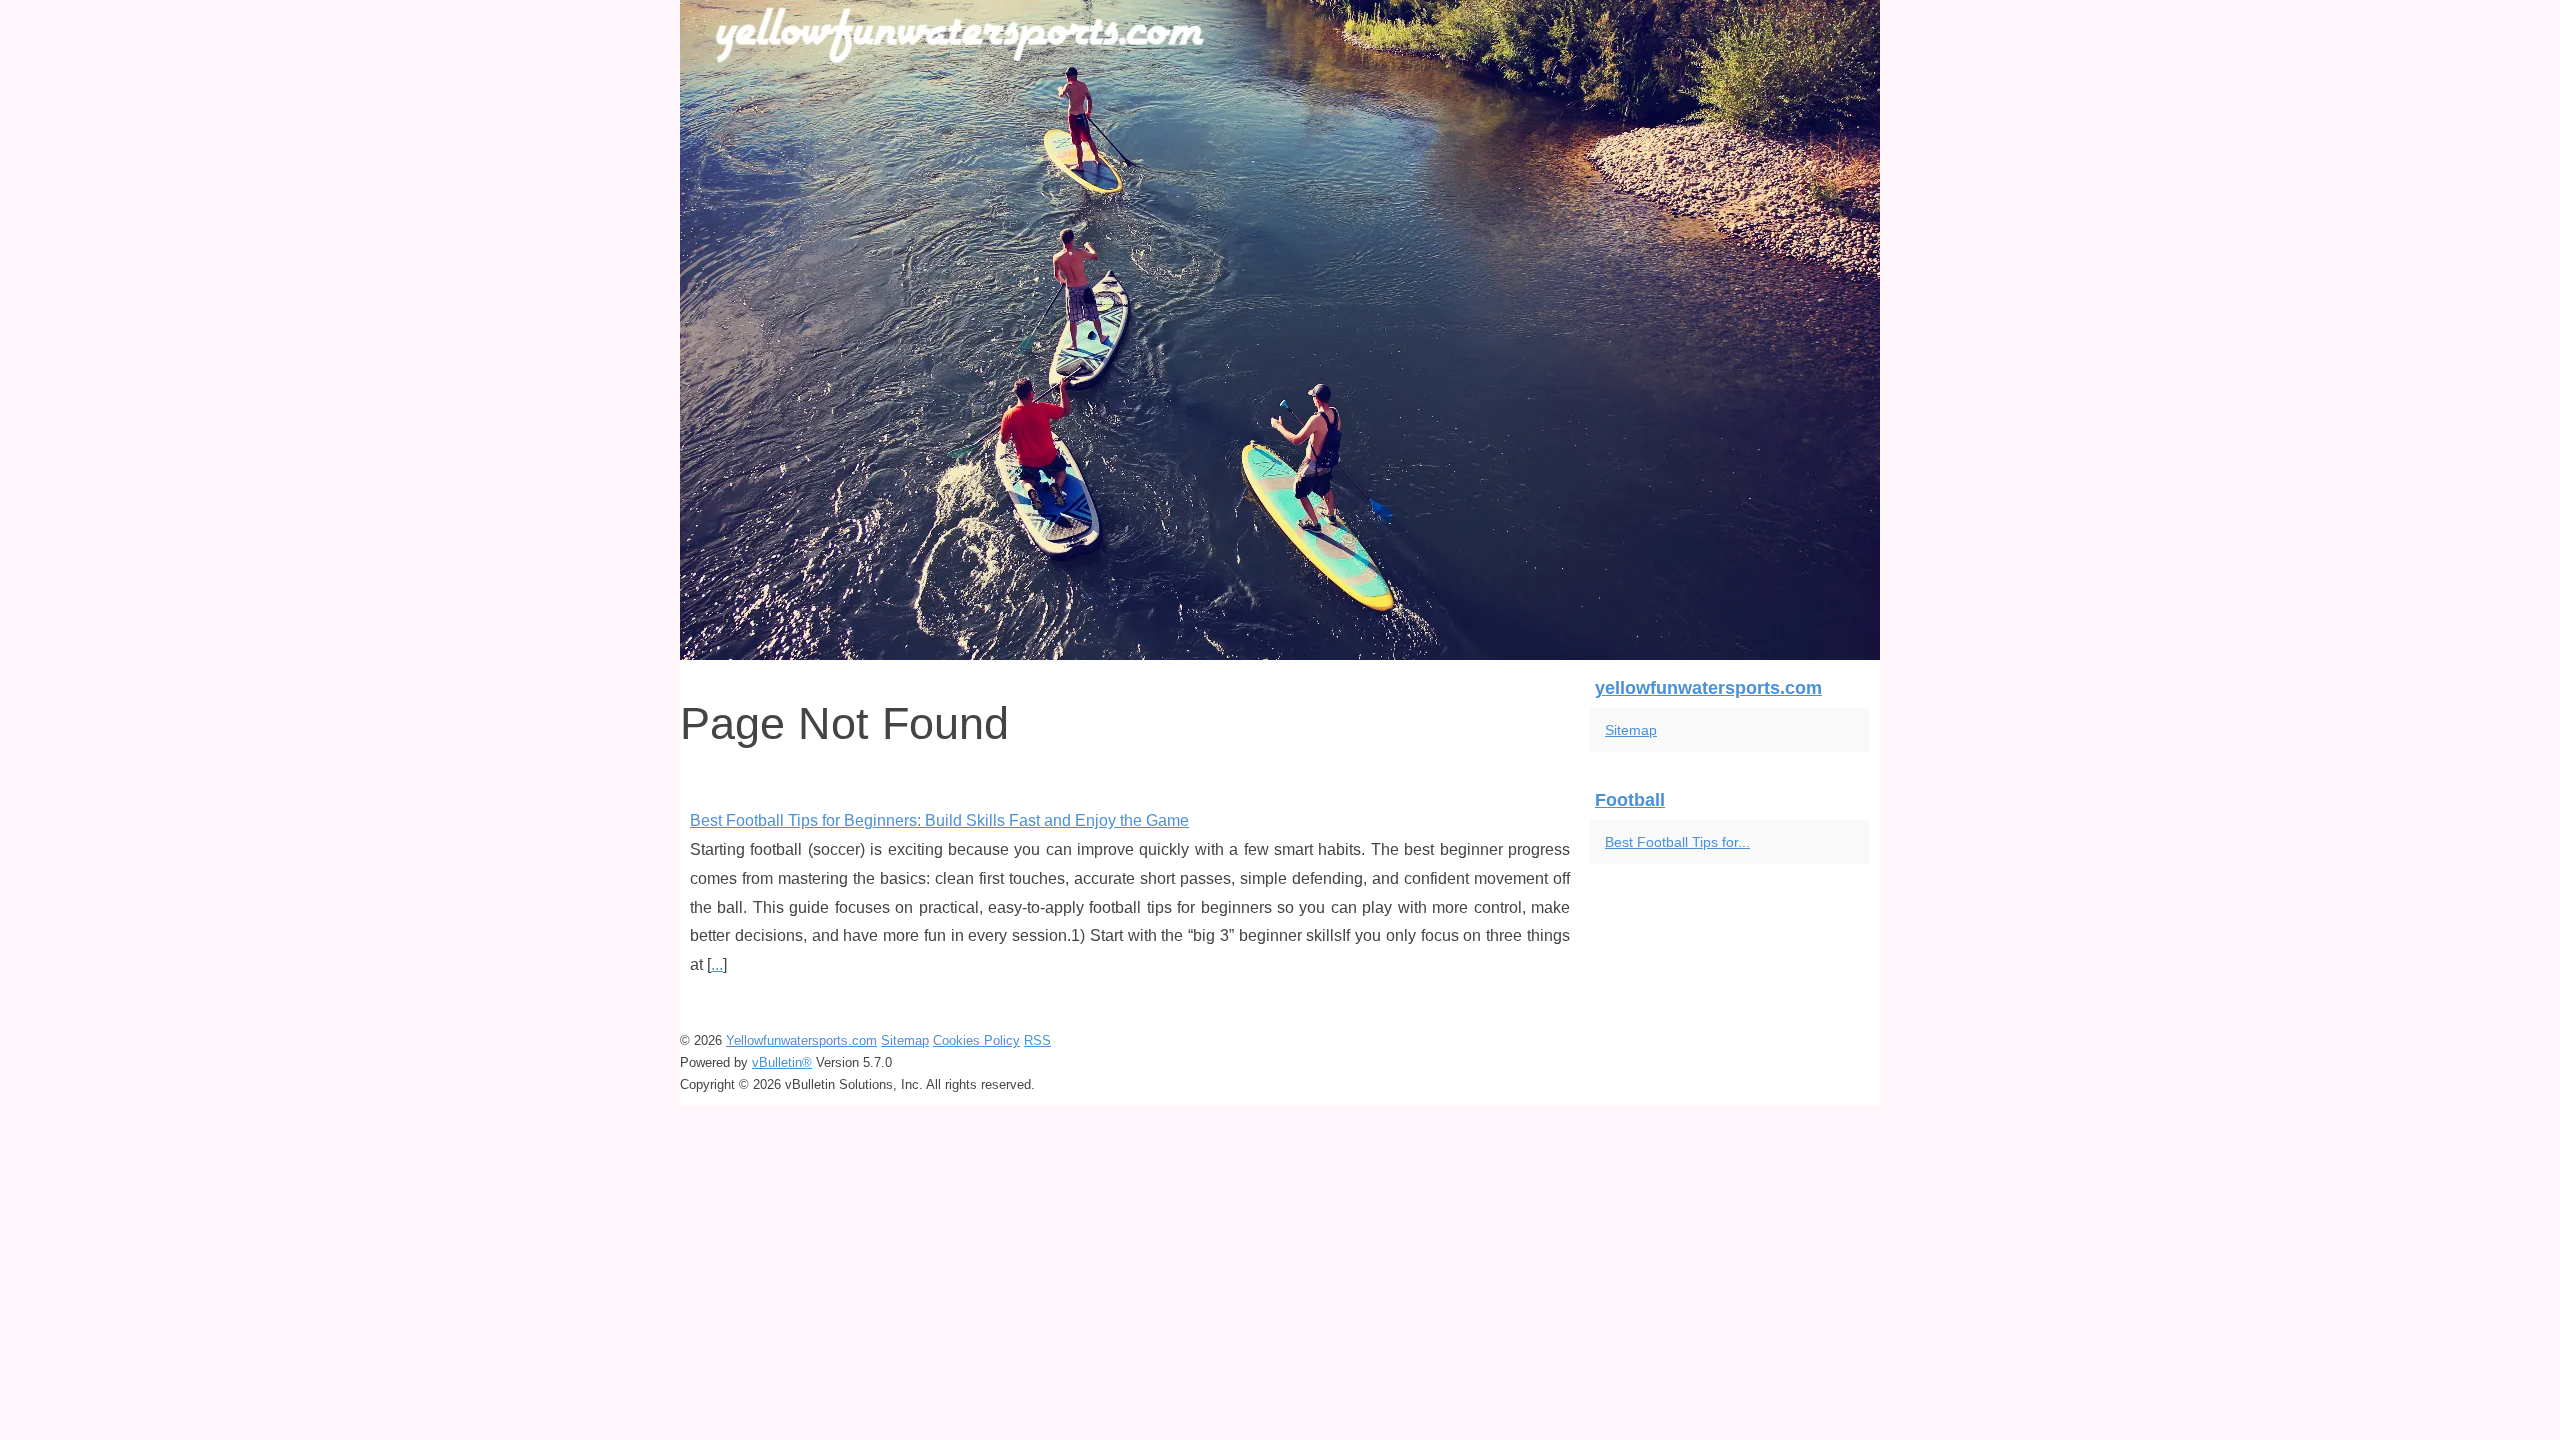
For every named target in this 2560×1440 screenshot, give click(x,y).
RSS (1037, 1040)
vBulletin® (782, 1062)
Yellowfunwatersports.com (801, 1040)
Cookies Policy (976, 1040)
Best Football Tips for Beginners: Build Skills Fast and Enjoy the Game (939, 820)
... (717, 964)
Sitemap (1631, 730)
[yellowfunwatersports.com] (1280, 330)
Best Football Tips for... (1677, 842)
